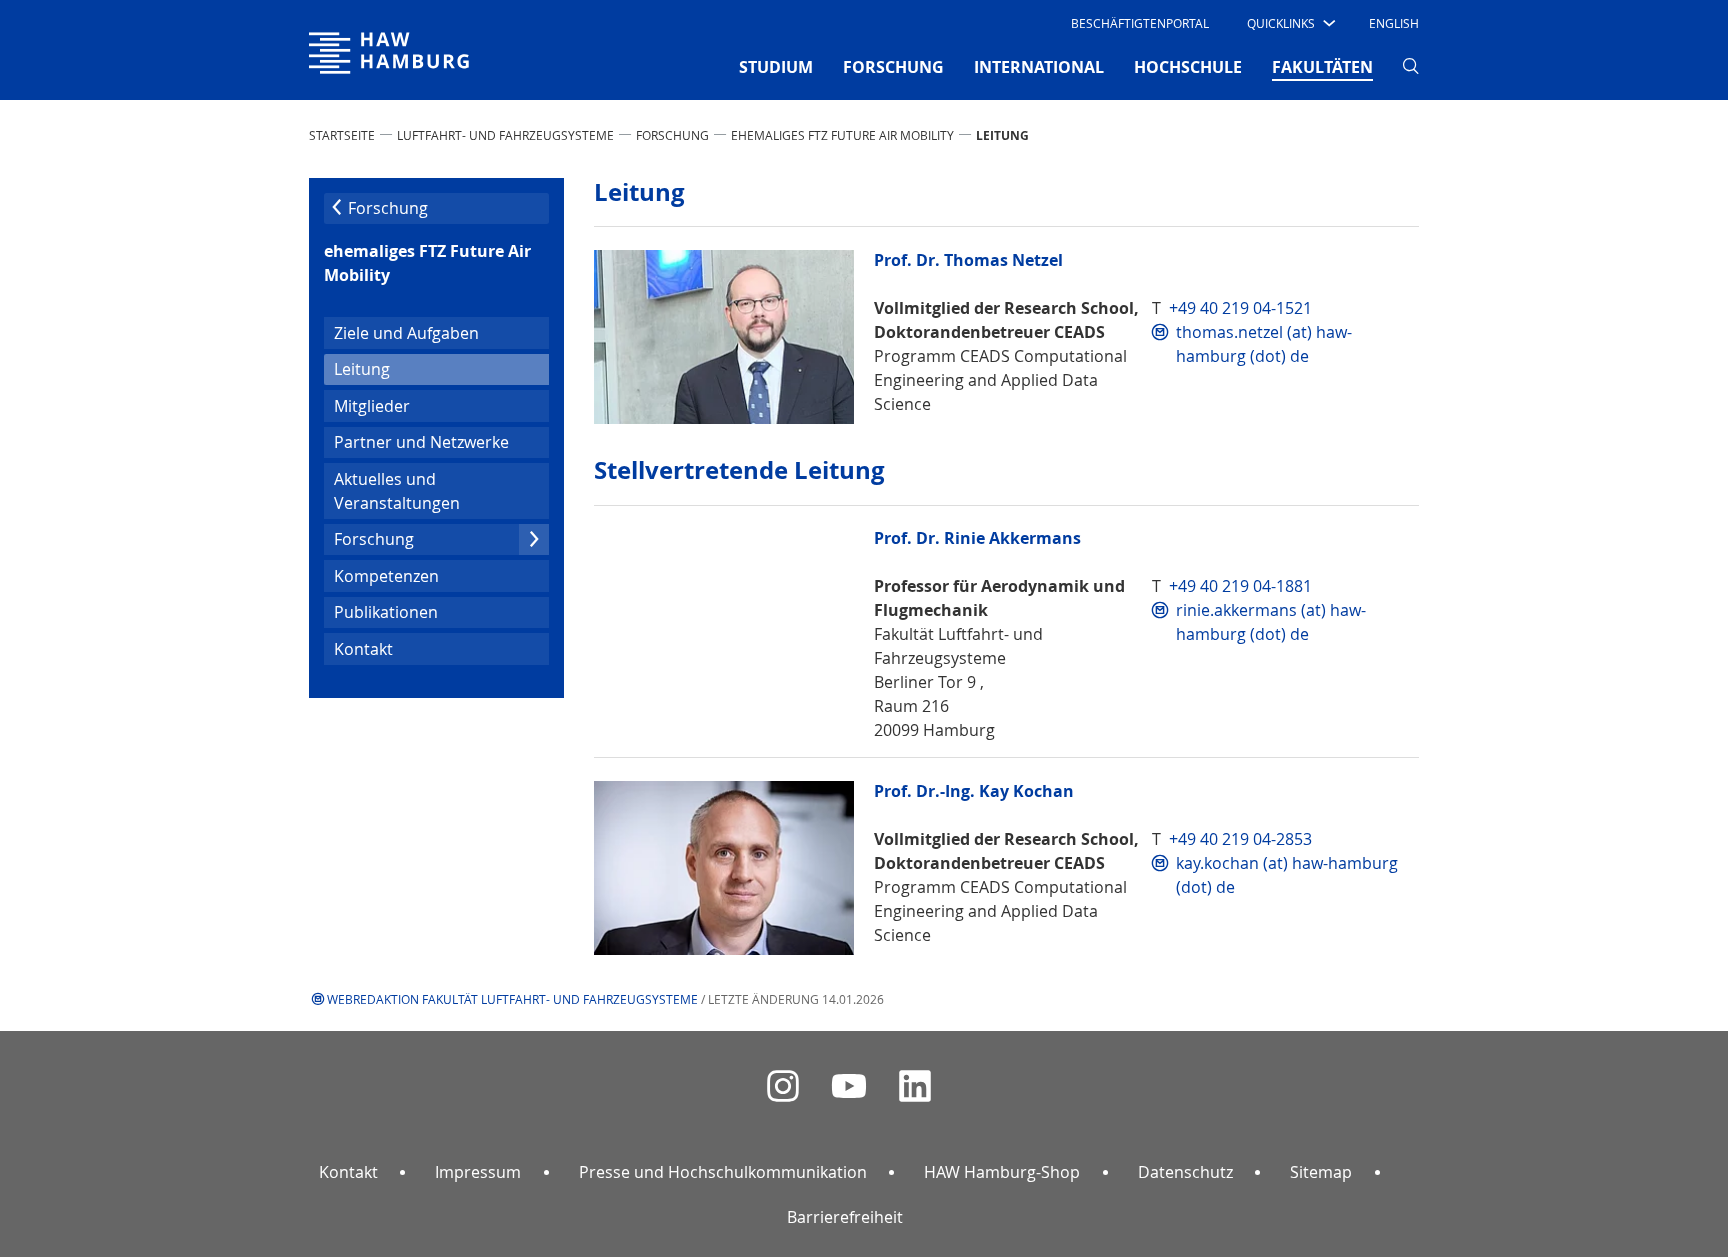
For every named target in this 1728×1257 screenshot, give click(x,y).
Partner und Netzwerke (421, 442)
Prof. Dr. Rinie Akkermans (977, 538)
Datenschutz (1185, 1172)
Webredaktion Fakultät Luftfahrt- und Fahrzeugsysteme (512, 999)
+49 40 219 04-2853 (1240, 839)
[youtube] (849, 1086)
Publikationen (386, 612)
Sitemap (1321, 1172)
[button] (1289, 23)
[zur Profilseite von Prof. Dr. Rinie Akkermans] (724, 615)
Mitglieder (372, 406)
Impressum (478, 1172)
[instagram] (783, 1086)
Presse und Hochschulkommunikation (723, 1172)
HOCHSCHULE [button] (1188, 67)
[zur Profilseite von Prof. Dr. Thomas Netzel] (724, 337)
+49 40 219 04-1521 (1240, 308)
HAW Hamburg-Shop (1002, 1172)
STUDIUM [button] (776, 67)
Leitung (395, 368)
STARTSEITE (342, 135)
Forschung (672, 135)
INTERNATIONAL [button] (1039, 67)
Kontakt (363, 649)
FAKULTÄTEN (1322, 66)
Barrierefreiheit (845, 1217)
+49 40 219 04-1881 (1240, 586)
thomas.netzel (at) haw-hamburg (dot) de (1264, 344)
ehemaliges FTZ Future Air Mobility (842, 135)
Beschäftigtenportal (1140, 23)
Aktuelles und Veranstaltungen (397, 491)
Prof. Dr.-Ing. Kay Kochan (974, 791)
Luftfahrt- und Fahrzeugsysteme (505, 135)
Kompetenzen (386, 576)
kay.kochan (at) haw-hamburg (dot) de (1287, 875)
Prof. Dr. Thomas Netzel (968, 260)
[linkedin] (915, 1086)
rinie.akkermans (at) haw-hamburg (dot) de (1271, 622)
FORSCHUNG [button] (893, 67)
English (1394, 23)
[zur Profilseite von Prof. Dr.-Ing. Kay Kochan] (724, 868)
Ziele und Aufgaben (406, 333)
